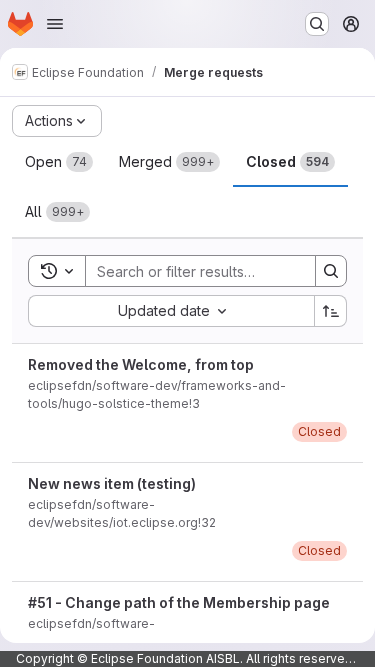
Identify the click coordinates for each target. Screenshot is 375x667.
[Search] (331, 271)
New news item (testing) (112, 483)
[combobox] (171, 311)
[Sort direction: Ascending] (331, 311)
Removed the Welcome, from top (141, 364)
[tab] (59, 162)
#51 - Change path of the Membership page (179, 602)
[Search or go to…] (317, 24)
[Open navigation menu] (55, 24)
